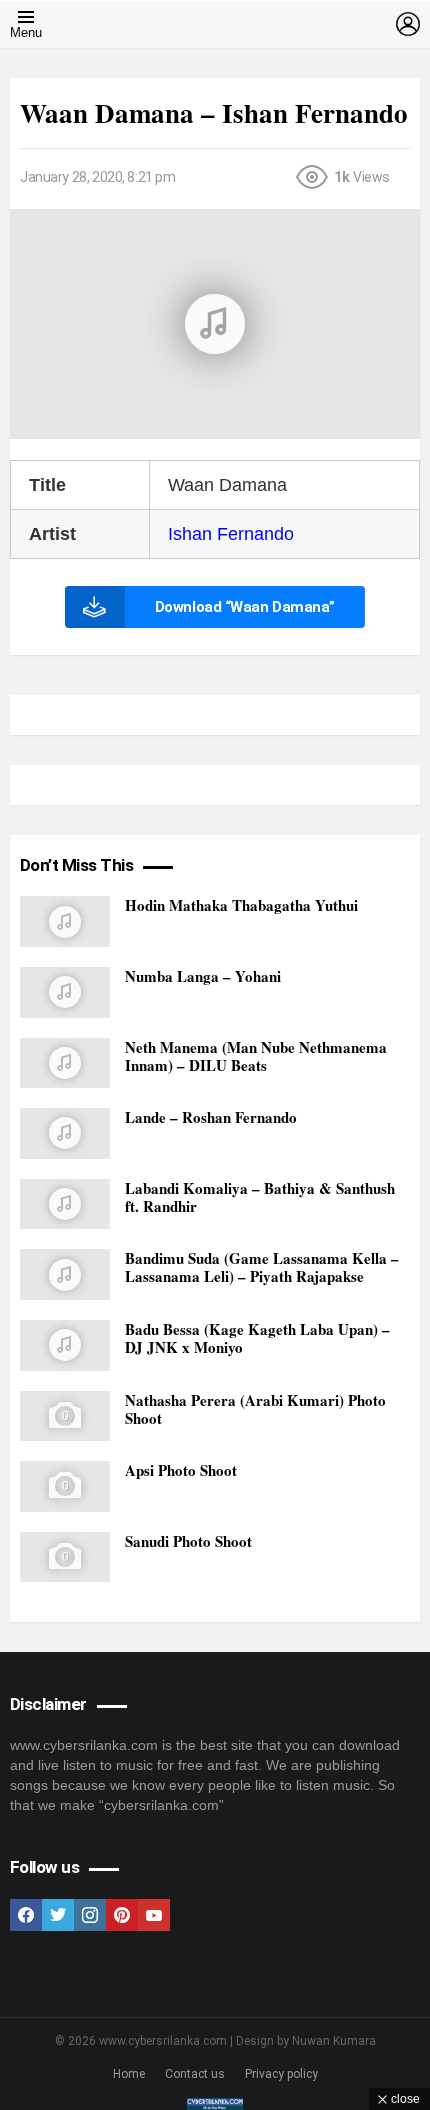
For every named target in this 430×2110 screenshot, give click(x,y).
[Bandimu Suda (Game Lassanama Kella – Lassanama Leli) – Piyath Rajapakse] (65, 1274)
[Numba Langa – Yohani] (65, 992)
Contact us (195, 2074)
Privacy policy (281, 2074)
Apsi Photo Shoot (181, 1470)
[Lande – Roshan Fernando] (65, 1133)
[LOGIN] (408, 24)
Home (129, 2074)
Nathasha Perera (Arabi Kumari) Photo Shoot (255, 1409)
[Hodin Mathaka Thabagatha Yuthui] (65, 921)
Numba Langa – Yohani (203, 976)
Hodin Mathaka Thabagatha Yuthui (241, 905)
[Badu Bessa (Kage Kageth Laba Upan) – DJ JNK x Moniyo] (65, 1345)
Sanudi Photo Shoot (188, 1541)
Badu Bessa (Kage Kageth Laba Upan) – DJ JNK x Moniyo (257, 1338)
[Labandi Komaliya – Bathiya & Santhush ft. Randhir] (65, 1204)
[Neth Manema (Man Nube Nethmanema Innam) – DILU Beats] (65, 1063)
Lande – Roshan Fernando (211, 1117)
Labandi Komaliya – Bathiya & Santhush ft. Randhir (260, 1197)
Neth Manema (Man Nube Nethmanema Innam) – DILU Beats (256, 1056)
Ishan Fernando (231, 534)
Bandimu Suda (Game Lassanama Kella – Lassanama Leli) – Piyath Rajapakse (262, 1267)
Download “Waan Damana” (245, 607)
